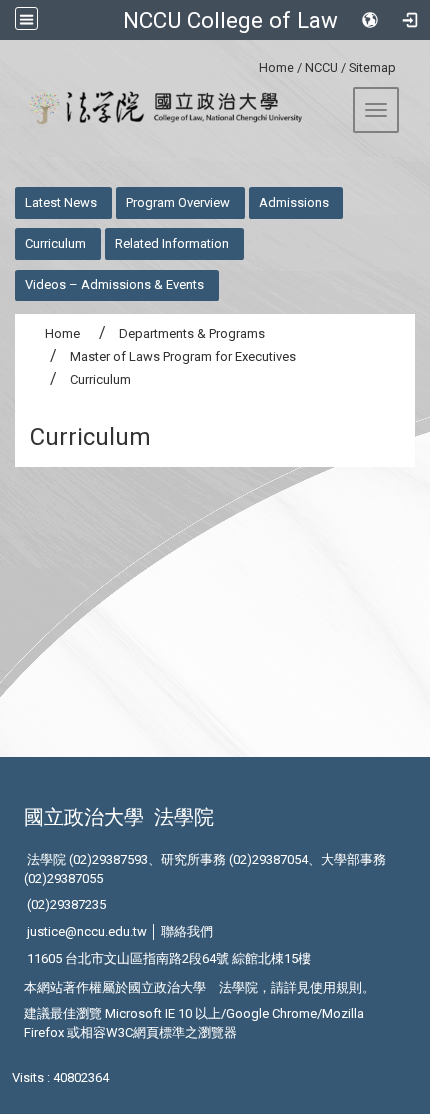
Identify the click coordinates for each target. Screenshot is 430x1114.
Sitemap (372, 67)
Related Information (172, 243)
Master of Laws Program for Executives (183, 356)
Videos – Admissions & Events (114, 284)
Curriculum (55, 243)
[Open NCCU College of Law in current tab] (158, 108)
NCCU (321, 67)
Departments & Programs (192, 333)
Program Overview (178, 202)
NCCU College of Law (230, 20)
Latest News (61, 202)
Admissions (294, 202)
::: (251, 64)
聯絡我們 (187, 931)
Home (276, 67)
